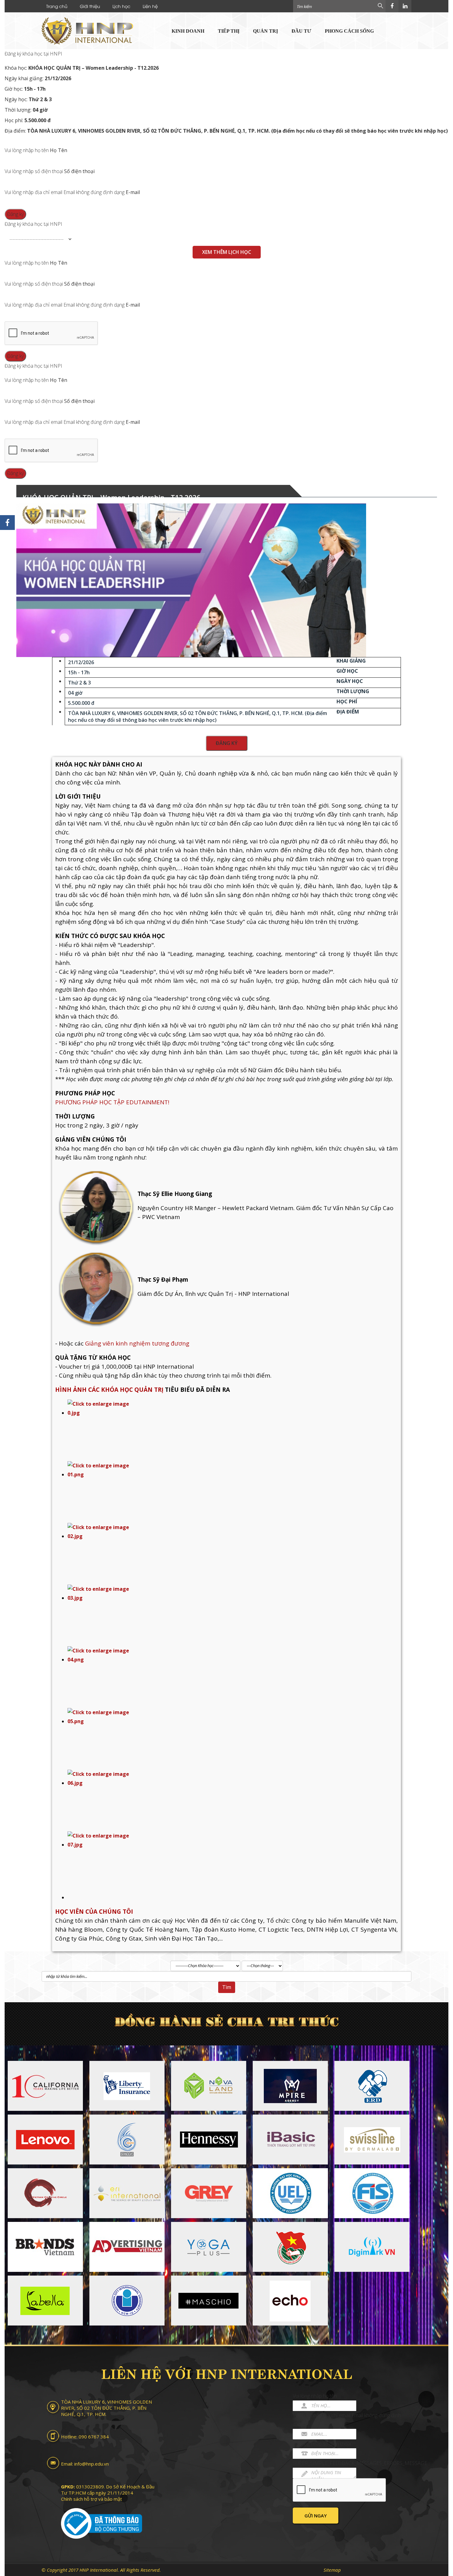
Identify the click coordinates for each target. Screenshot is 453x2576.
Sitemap (332, 2570)
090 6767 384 (94, 2437)
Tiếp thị (229, 31)
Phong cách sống (349, 31)
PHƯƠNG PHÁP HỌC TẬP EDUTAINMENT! (112, 1102)
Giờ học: (25, 89)
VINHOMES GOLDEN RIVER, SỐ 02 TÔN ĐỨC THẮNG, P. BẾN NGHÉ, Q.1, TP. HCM (106, 2408)
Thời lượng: (26, 110)
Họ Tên (59, 150)
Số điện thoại (79, 171)
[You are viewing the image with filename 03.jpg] (233, 1615)
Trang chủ (57, 6)
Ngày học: (28, 99)
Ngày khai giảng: (38, 78)
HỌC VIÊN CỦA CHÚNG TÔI (94, 1912)
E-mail (133, 192)
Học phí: (28, 120)
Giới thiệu (90, 6)
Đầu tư (301, 31)
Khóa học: (82, 68)
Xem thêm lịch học (227, 252)
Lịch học (121, 6)
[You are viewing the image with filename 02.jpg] (233, 1554)
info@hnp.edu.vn (92, 2464)
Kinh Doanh (188, 31)
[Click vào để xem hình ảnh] (191, 580)
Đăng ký (227, 743)
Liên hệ (150, 6)
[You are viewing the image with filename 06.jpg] (233, 1801)
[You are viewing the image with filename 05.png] (233, 1739)
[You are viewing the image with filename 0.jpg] (233, 1430)
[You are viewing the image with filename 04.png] (233, 1677)
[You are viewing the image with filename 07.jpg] (233, 1862)
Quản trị (265, 31)
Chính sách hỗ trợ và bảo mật (92, 2499)
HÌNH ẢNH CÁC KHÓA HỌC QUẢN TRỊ (110, 1390)
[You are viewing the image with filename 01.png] (233, 1492)
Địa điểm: (226, 131)
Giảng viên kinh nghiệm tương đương (137, 1343)
